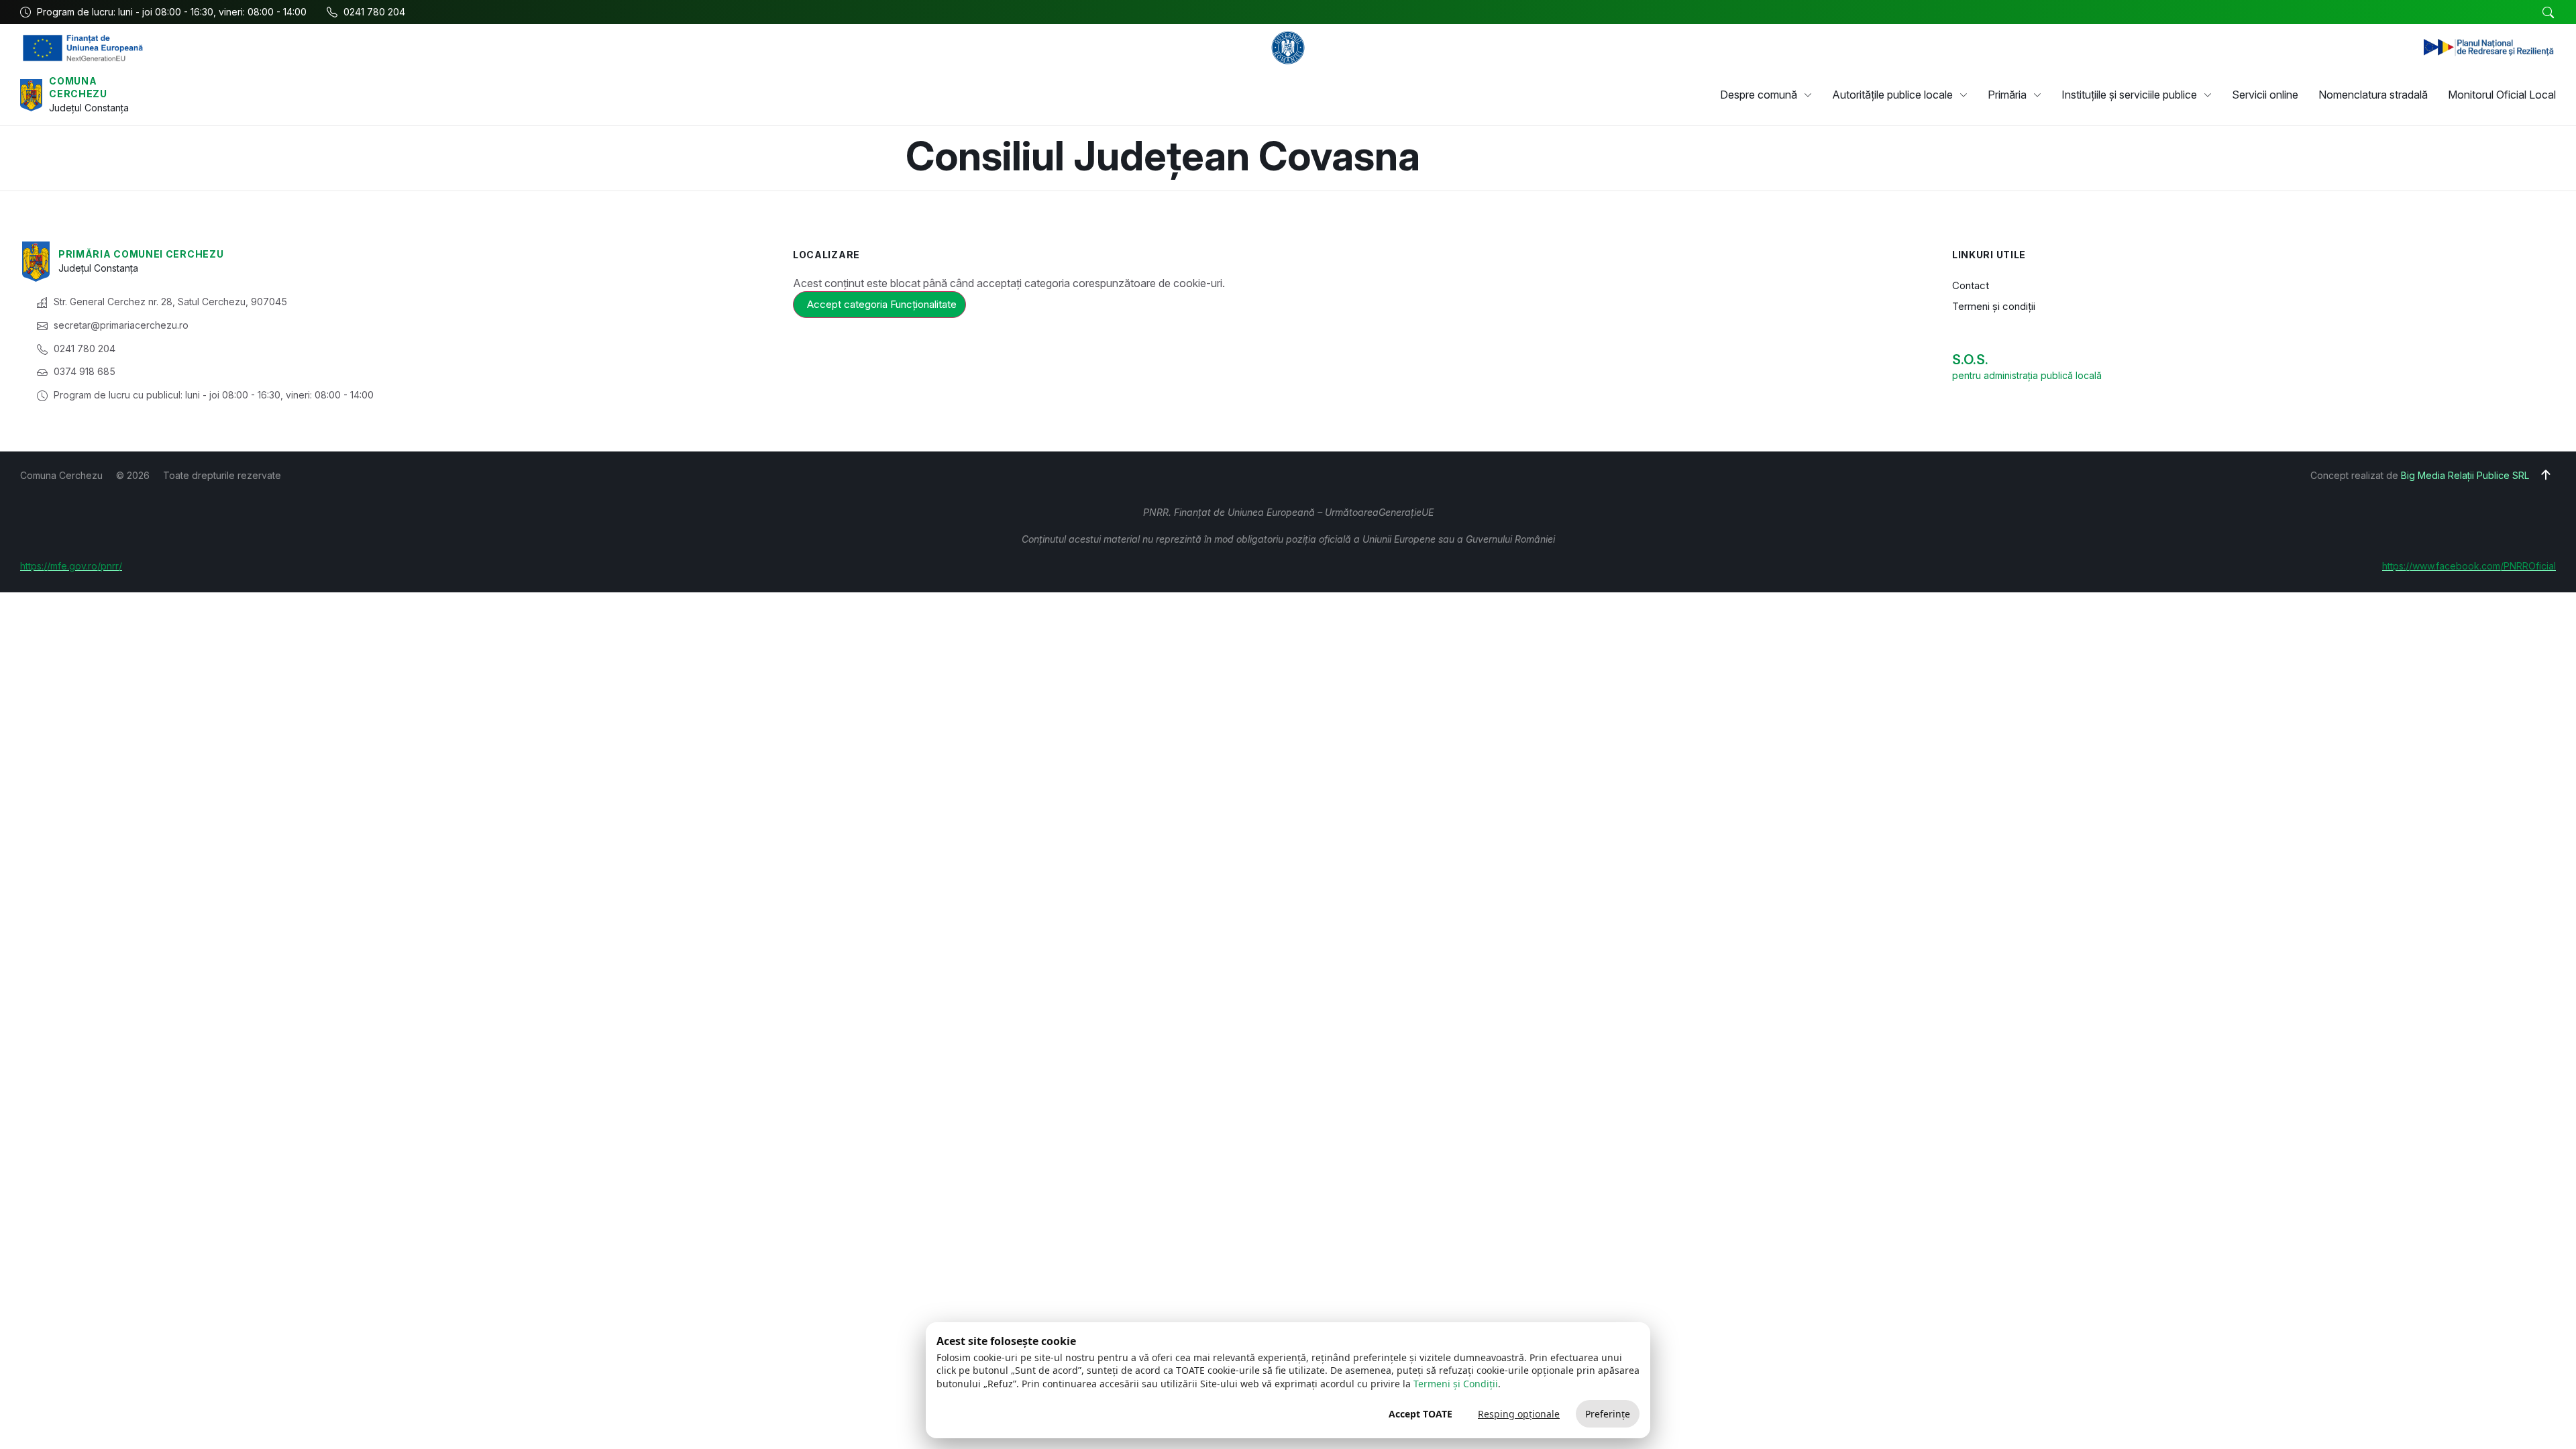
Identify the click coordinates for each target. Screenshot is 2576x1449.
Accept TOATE (1420, 1414)
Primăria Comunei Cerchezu (141, 254)
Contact (1971, 285)
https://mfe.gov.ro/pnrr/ (71, 566)
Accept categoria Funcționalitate (882, 304)
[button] (2548, 13)
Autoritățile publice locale (1892, 95)
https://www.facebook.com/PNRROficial (2469, 566)
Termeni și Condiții (1456, 1384)
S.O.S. (1970, 360)
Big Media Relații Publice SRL (2465, 475)
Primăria (2007, 95)
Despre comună (1759, 95)
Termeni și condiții (1994, 306)
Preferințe (1608, 1414)
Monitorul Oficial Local (2502, 95)
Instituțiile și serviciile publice (2129, 95)
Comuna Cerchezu (78, 88)
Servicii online (2265, 95)
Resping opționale (1519, 1414)
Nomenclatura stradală (2373, 95)
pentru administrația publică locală (2027, 375)
